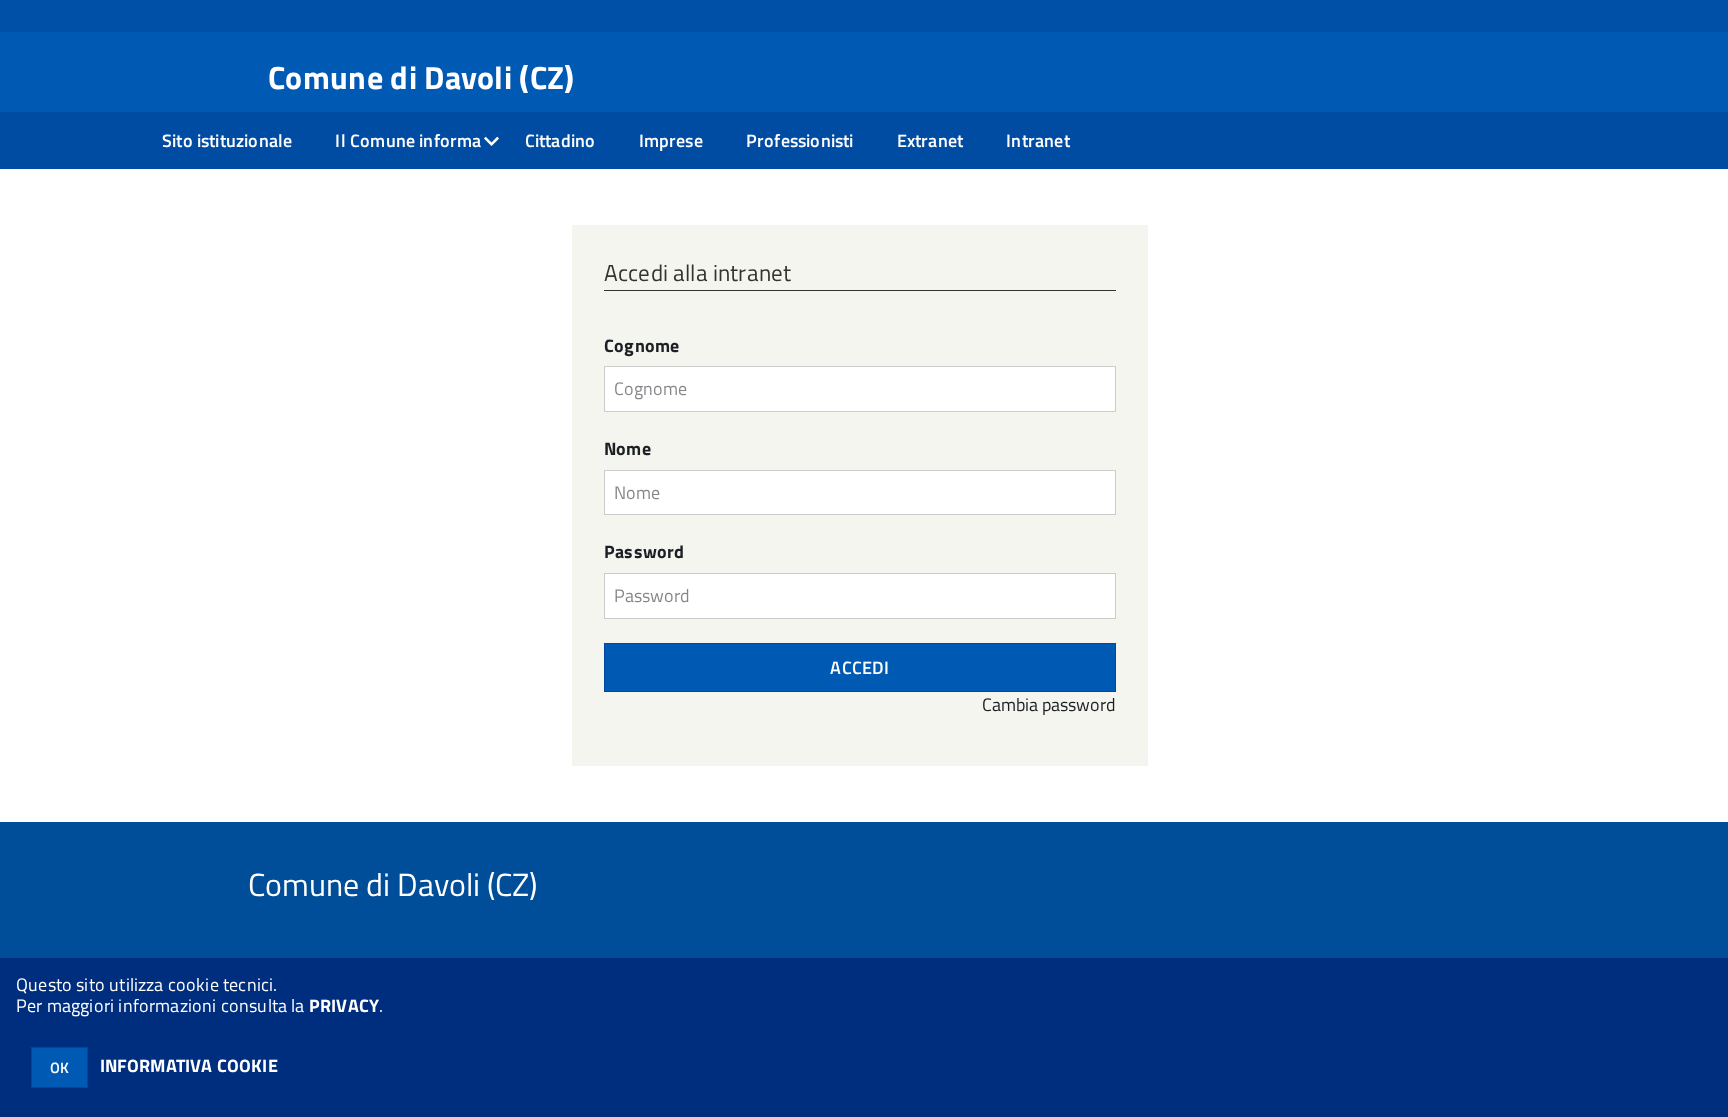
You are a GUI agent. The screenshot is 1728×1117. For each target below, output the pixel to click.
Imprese (671, 140)
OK (59, 1067)
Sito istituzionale (227, 140)
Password (644, 552)
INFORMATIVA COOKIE (189, 1065)
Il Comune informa (408, 140)
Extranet (930, 140)
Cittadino (560, 140)
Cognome (641, 346)
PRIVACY (344, 1005)
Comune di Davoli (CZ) (421, 77)
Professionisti (800, 140)
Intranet (1037, 140)
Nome (627, 449)
